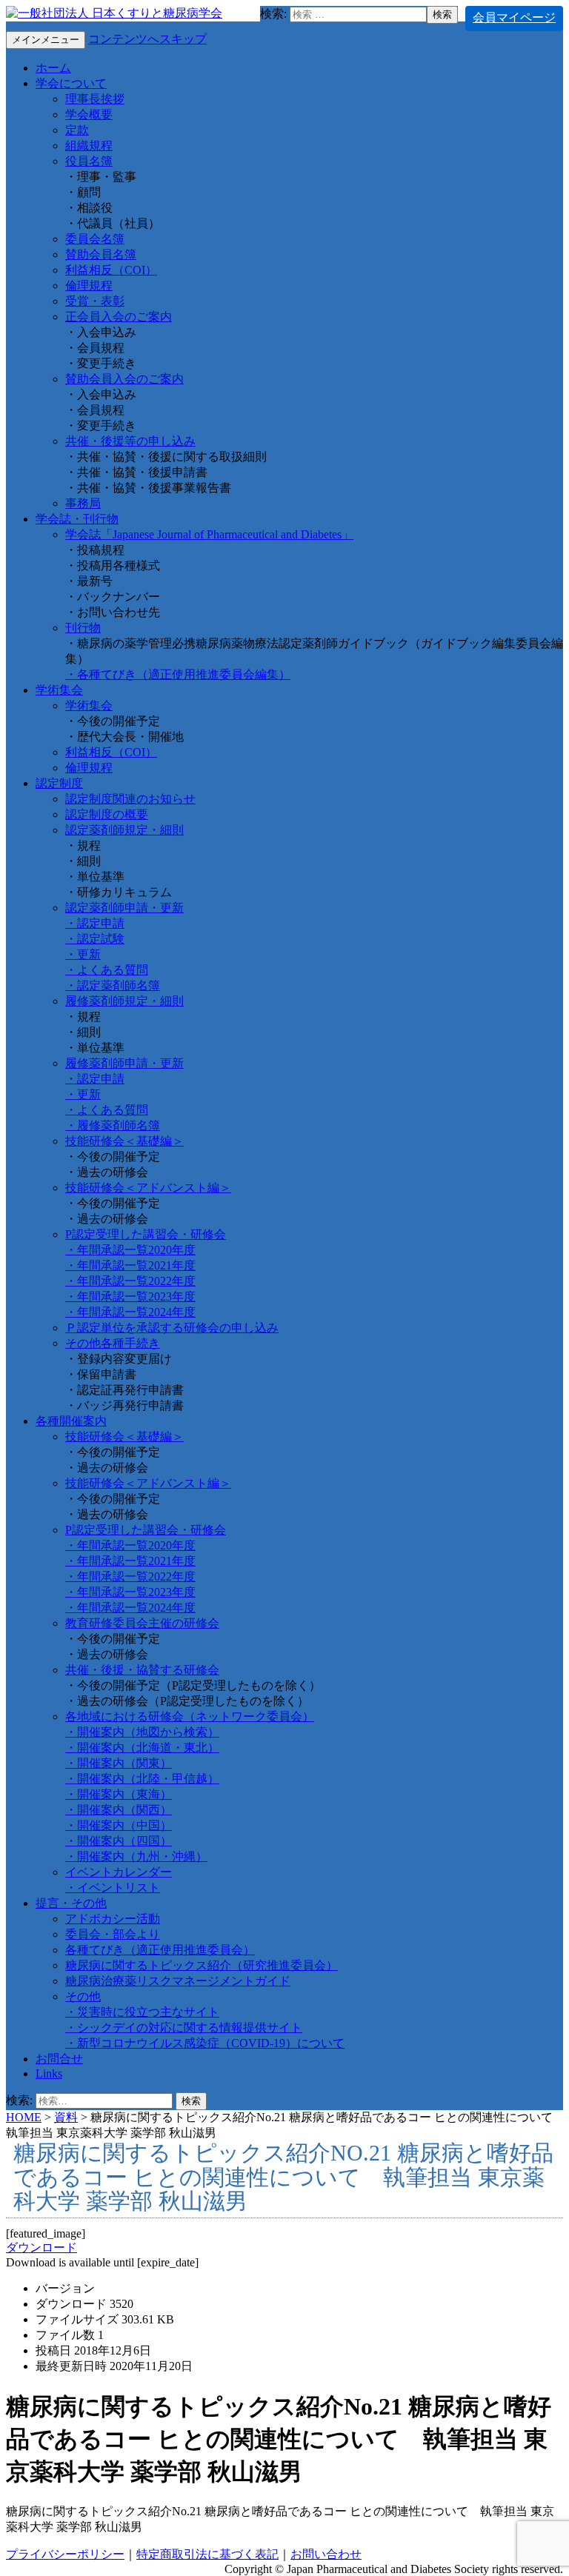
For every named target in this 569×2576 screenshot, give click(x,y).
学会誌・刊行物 (77, 519)
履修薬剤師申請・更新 (124, 1063)
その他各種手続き (113, 1343)
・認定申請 (95, 923)
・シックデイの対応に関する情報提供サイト (184, 2028)
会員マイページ (514, 17)
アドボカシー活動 (113, 1919)
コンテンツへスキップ (147, 39)
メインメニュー (46, 40)
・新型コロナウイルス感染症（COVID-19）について (205, 2043)
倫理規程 (89, 286)
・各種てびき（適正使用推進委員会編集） (178, 674)
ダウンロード (41, 2248)
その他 (83, 1996)
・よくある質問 (107, 970)
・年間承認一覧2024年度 (130, 1312)
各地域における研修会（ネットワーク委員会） (190, 1716)
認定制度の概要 (107, 814)
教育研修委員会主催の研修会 (142, 1623)
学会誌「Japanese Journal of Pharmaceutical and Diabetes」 (209, 534)
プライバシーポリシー (65, 2554)
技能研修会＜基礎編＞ (124, 1141)
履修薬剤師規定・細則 (124, 1001)
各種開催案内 (71, 1421)
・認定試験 (95, 939)
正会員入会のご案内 (119, 317)
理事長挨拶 (95, 99)
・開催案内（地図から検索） (142, 1732)
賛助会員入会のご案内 (124, 379)
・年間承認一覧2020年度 (130, 1250)
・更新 (83, 954)
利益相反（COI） (111, 270)
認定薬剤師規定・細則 (124, 830)
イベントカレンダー (119, 1872)
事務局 (83, 503)
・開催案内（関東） (119, 1763)
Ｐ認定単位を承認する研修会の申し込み (172, 1328)
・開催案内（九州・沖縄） (136, 1856)
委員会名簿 (95, 239)
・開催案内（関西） (119, 1810)
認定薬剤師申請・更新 (124, 908)
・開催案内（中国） (119, 1825)
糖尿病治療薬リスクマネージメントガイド (178, 1981)
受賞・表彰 (95, 301)
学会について (71, 83)
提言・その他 (71, 1903)
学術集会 (59, 690)
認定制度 (59, 783)
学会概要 (89, 114)
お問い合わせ (326, 2554)
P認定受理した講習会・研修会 (146, 1234)
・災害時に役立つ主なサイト (142, 2012)
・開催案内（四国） (119, 1841)
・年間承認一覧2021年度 (130, 1265)
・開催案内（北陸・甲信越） (142, 1779)
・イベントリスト (113, 1888)
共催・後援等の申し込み (130, 441)
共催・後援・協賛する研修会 (142, 1670)
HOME (24, 2117)
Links (49, 2073)
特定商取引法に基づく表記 (207, 2554)
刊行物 (83, 628)
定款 (77, 130)
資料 (66, 2117)
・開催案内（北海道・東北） (142, 1748)
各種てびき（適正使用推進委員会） (160, 1950)
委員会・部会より (113, 1934)
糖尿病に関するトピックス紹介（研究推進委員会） (202, 1965)
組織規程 (89, 146)
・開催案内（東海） (119, 1794)
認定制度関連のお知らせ (130, 799)
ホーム (53, 68)
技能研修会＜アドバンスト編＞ (148, 1188)
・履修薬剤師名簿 (113, 1125)
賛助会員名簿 (101, 254)
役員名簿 (89, 161)
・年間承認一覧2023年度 (130, 1297)
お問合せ (59, 2059)
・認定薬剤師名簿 (113, 985)
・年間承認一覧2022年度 (130, 1281)
